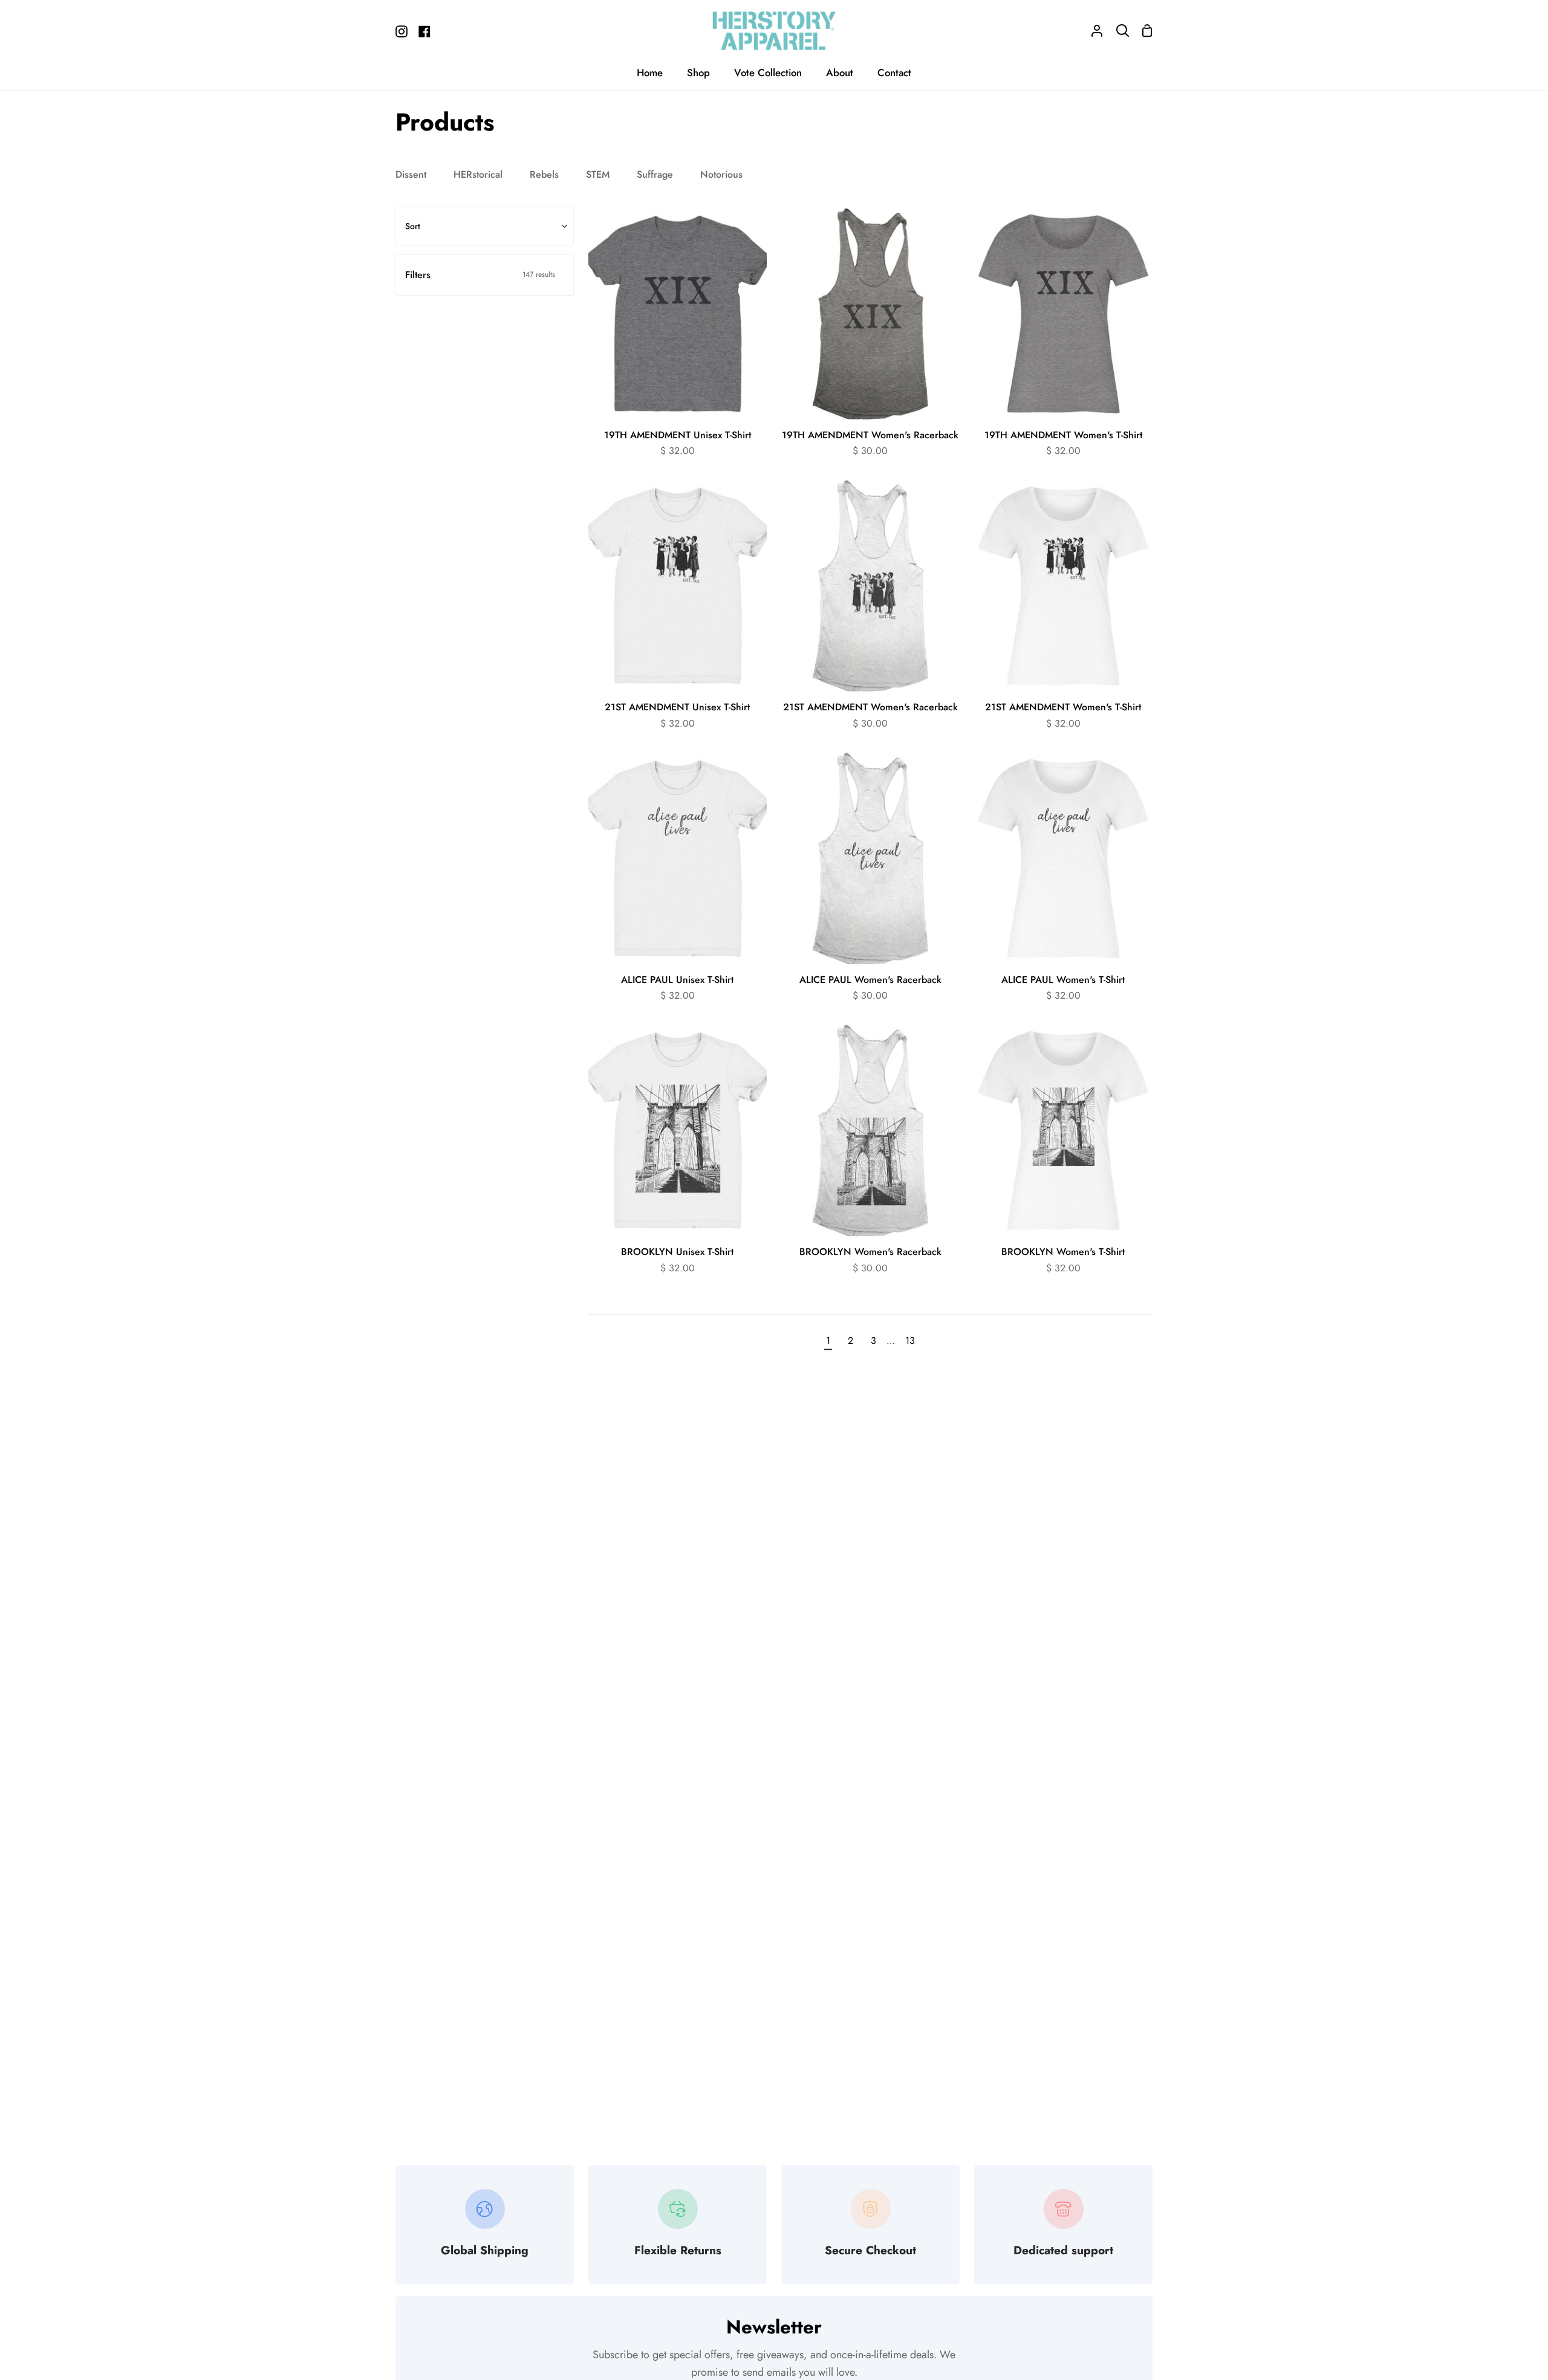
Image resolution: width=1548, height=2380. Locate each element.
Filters (480, 275)
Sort (413, 226)
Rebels (544, 174)
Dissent (411, 174)
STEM (598, 174)
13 (910, 1341)
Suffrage (655, 174)
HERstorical (478, 174)
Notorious (721, 174)
